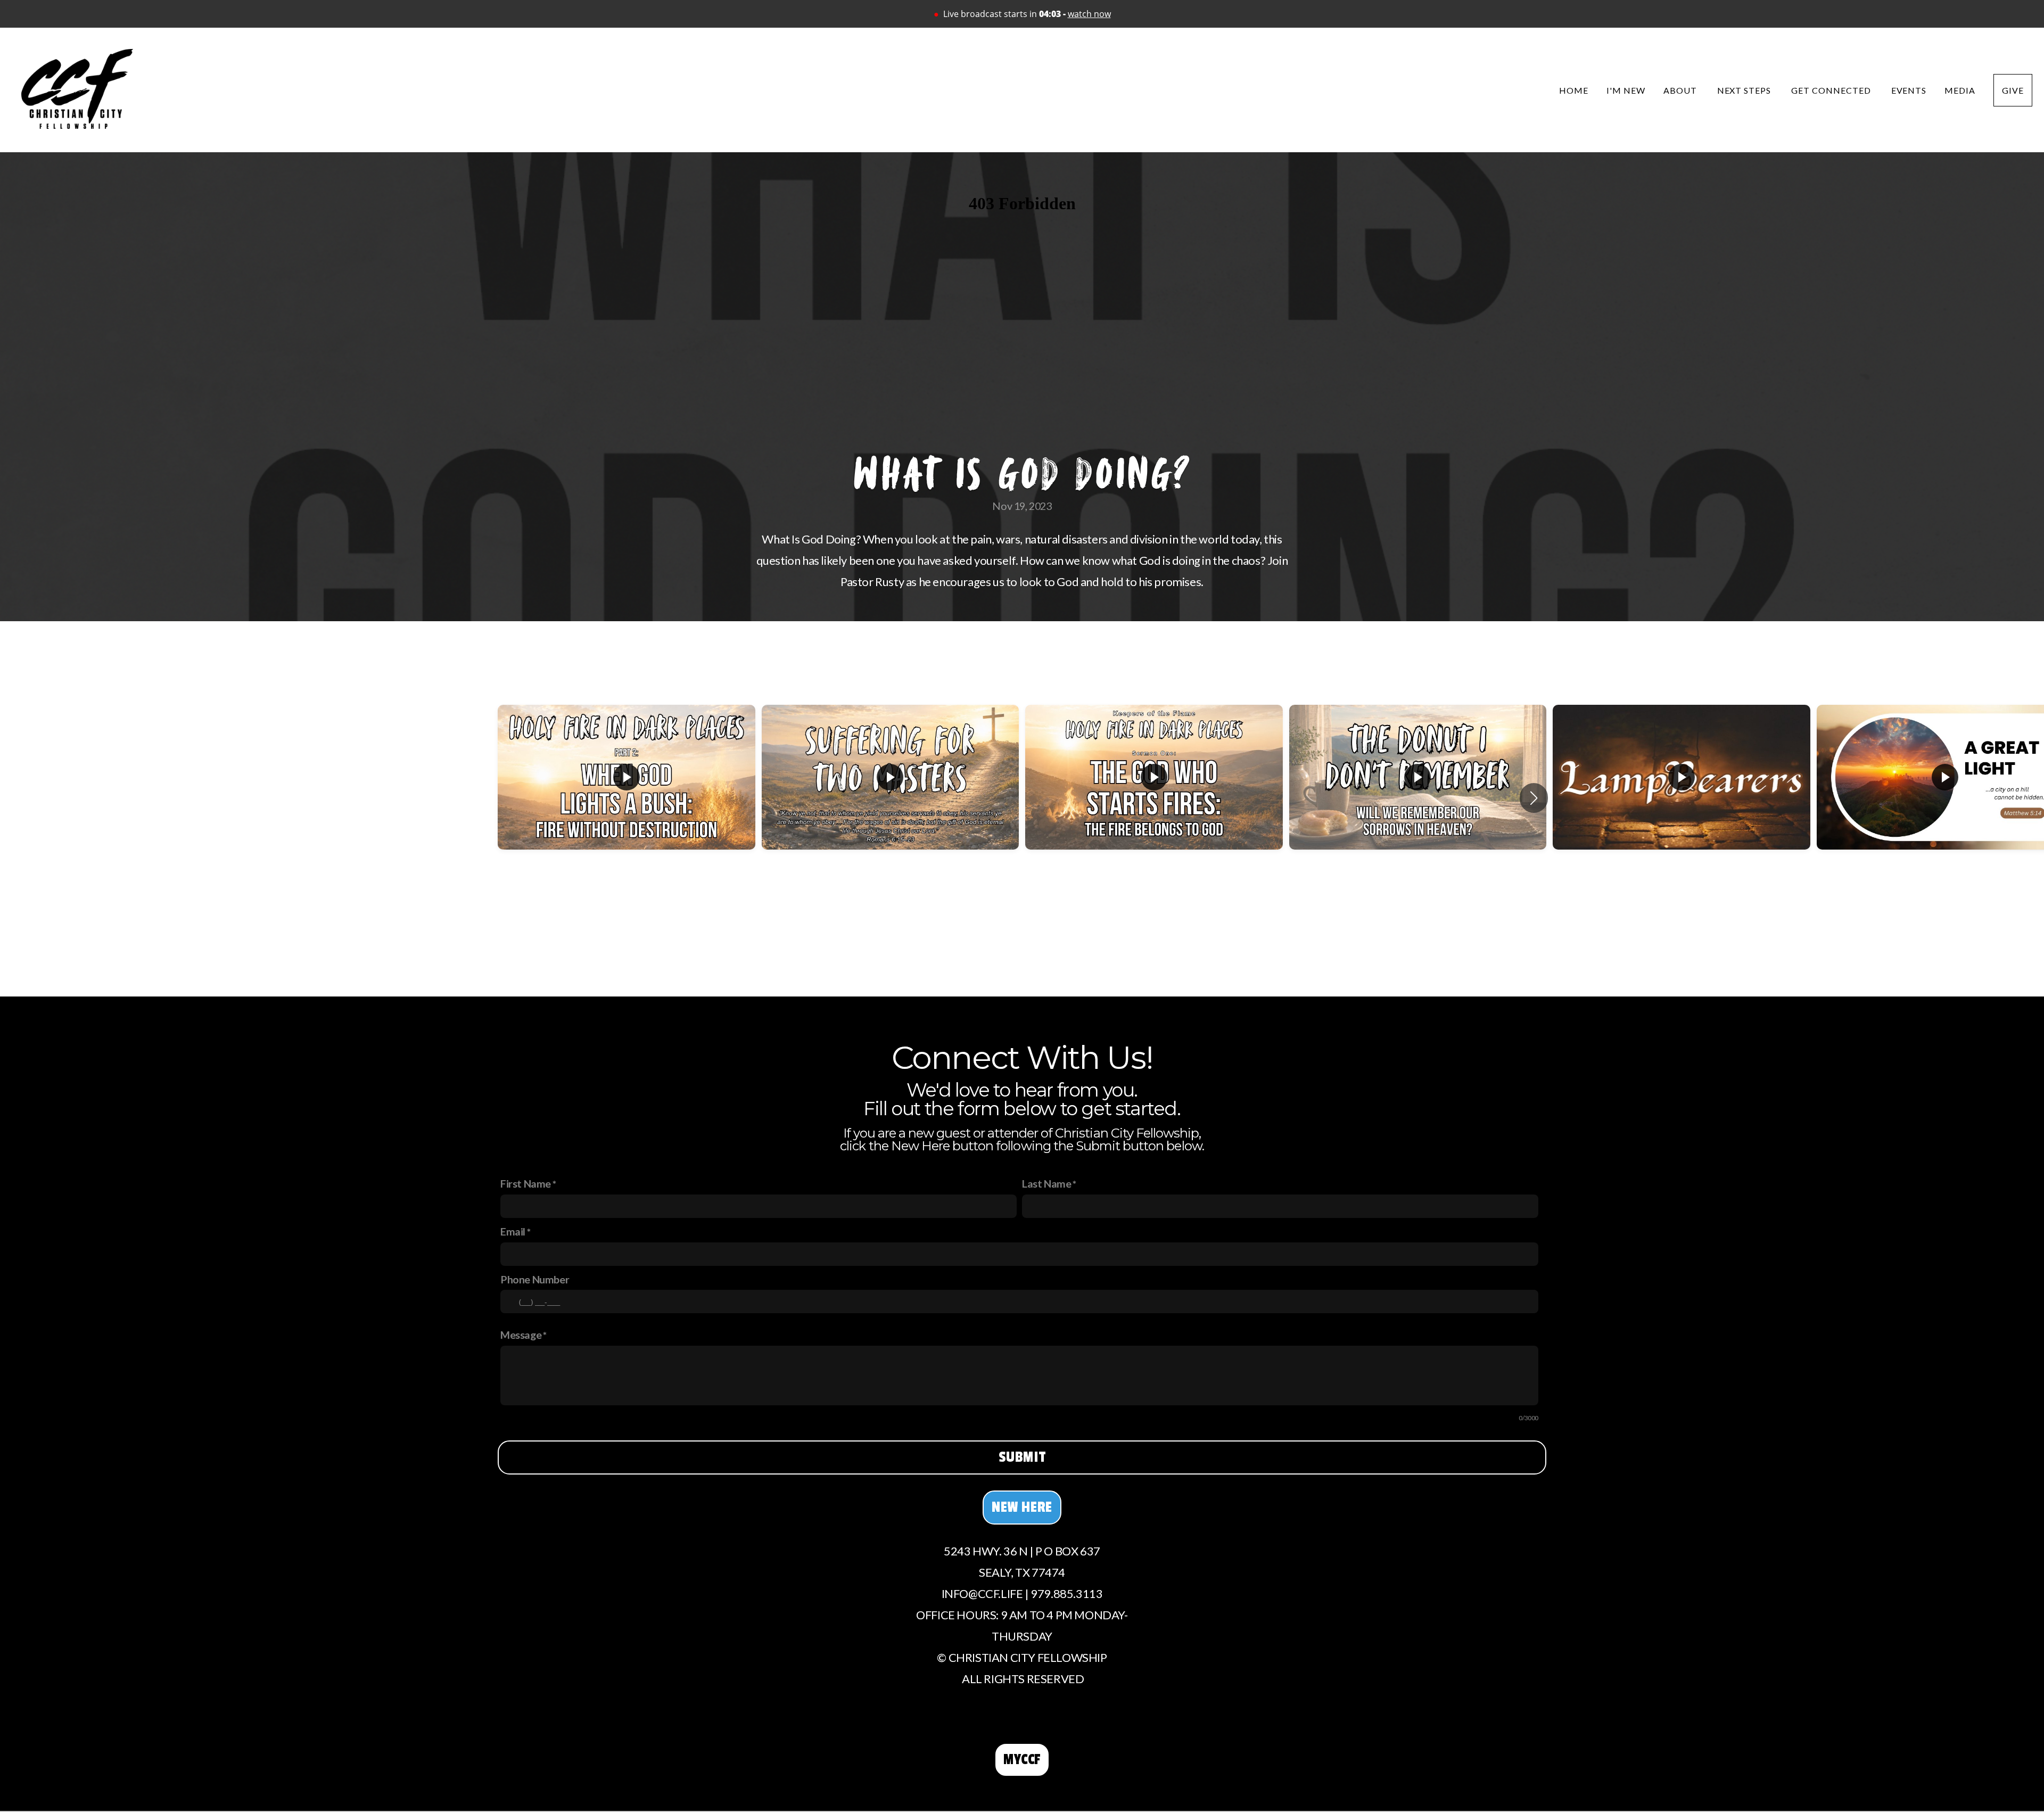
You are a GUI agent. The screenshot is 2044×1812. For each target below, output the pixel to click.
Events (1909, 90)
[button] (1534, 798)
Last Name (1046, 1183)
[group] (627, 798)
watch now (1089, 14)
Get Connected (1832, 90)
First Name (526, 1183)
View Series (1022, 924)
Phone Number (535, 1279)
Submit (1022, 1457)
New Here (1022, 1507)
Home (1574, 90)
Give (2013, 90)
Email (513, 1231)
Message (521, 1335)
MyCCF (1022, 1760)
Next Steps (1745, 90)
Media (1960, 90)
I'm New (1626, 90)
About (1681, 90)
